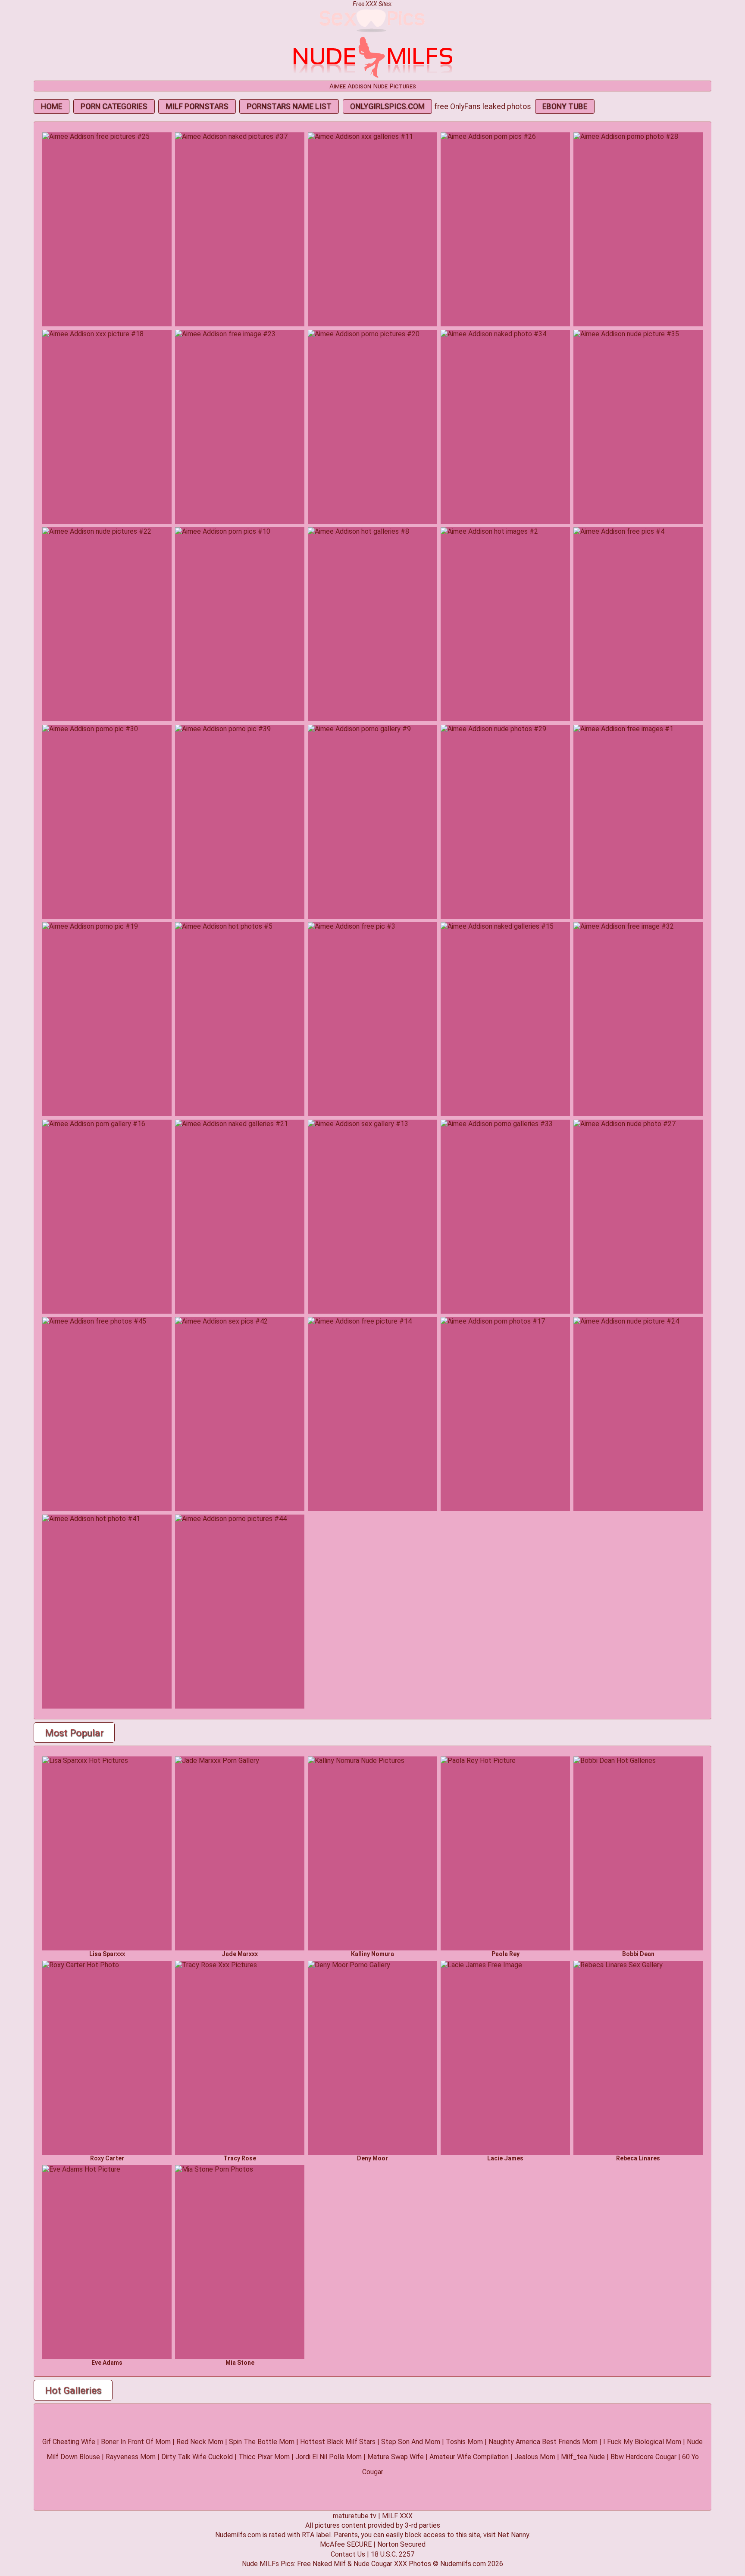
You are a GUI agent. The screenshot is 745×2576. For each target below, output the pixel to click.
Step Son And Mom (411, 2442)
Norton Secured (401, 2544)
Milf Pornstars (197, 106)
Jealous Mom (535, 2457)
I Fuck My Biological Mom (642, 2442)
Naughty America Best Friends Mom (543, 2442)
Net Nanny (513, 2535)
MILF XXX (397, 2516)
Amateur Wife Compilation (469, 2457)
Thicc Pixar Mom (264, 2457)
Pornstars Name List (289, 106)
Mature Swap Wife (396, 2457)
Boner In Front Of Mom (136, 2442)
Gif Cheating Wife (69, 2442)
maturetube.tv (355, 2516)
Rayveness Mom (131, 2457)
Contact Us (348, 2554)
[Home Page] (372, 77)
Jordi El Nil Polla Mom (329, 2457)
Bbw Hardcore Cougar (643, 2457)
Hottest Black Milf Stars (338, 2442)
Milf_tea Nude (583, 2457)
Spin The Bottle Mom (262, 2442)
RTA (308, 2535)
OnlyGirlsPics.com (387, 106)
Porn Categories (114, 106)
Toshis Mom (464, 2442)
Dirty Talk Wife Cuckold (197, 2457)
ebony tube (565, 106)
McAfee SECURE (346, 2544)
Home (52, 106)
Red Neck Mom (200, 2442)
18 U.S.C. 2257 (393, 2554)
